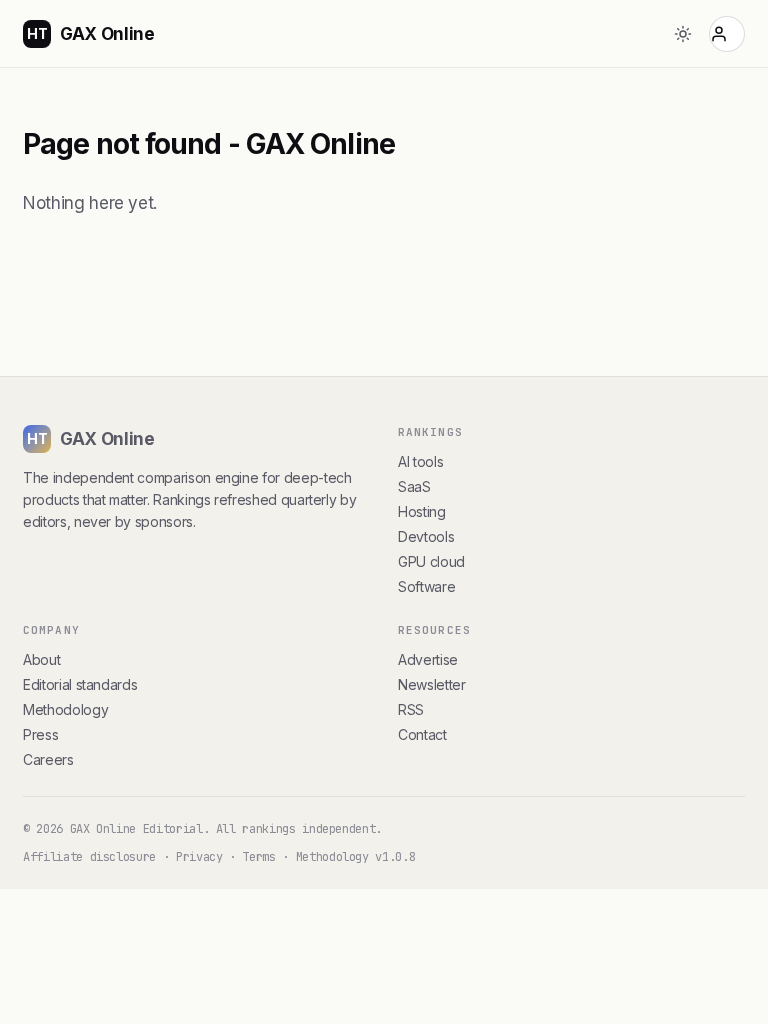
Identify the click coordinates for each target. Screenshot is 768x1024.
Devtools (426, 536)
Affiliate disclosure (89, 857)
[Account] (727, 34)
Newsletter (431, 684)
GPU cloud (431, 561)
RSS (411, 709)
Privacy (199, 857)
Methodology (65, 709)
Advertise (428, 659)
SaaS (414, 486)
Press (40, 734)
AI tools (420, 461)
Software (426, 586)
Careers (48, 759)
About (41, 659)
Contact (422, 734)
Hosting (422, 511)
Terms (258, 857)
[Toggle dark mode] (683, 34)
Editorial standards (80, 684)
